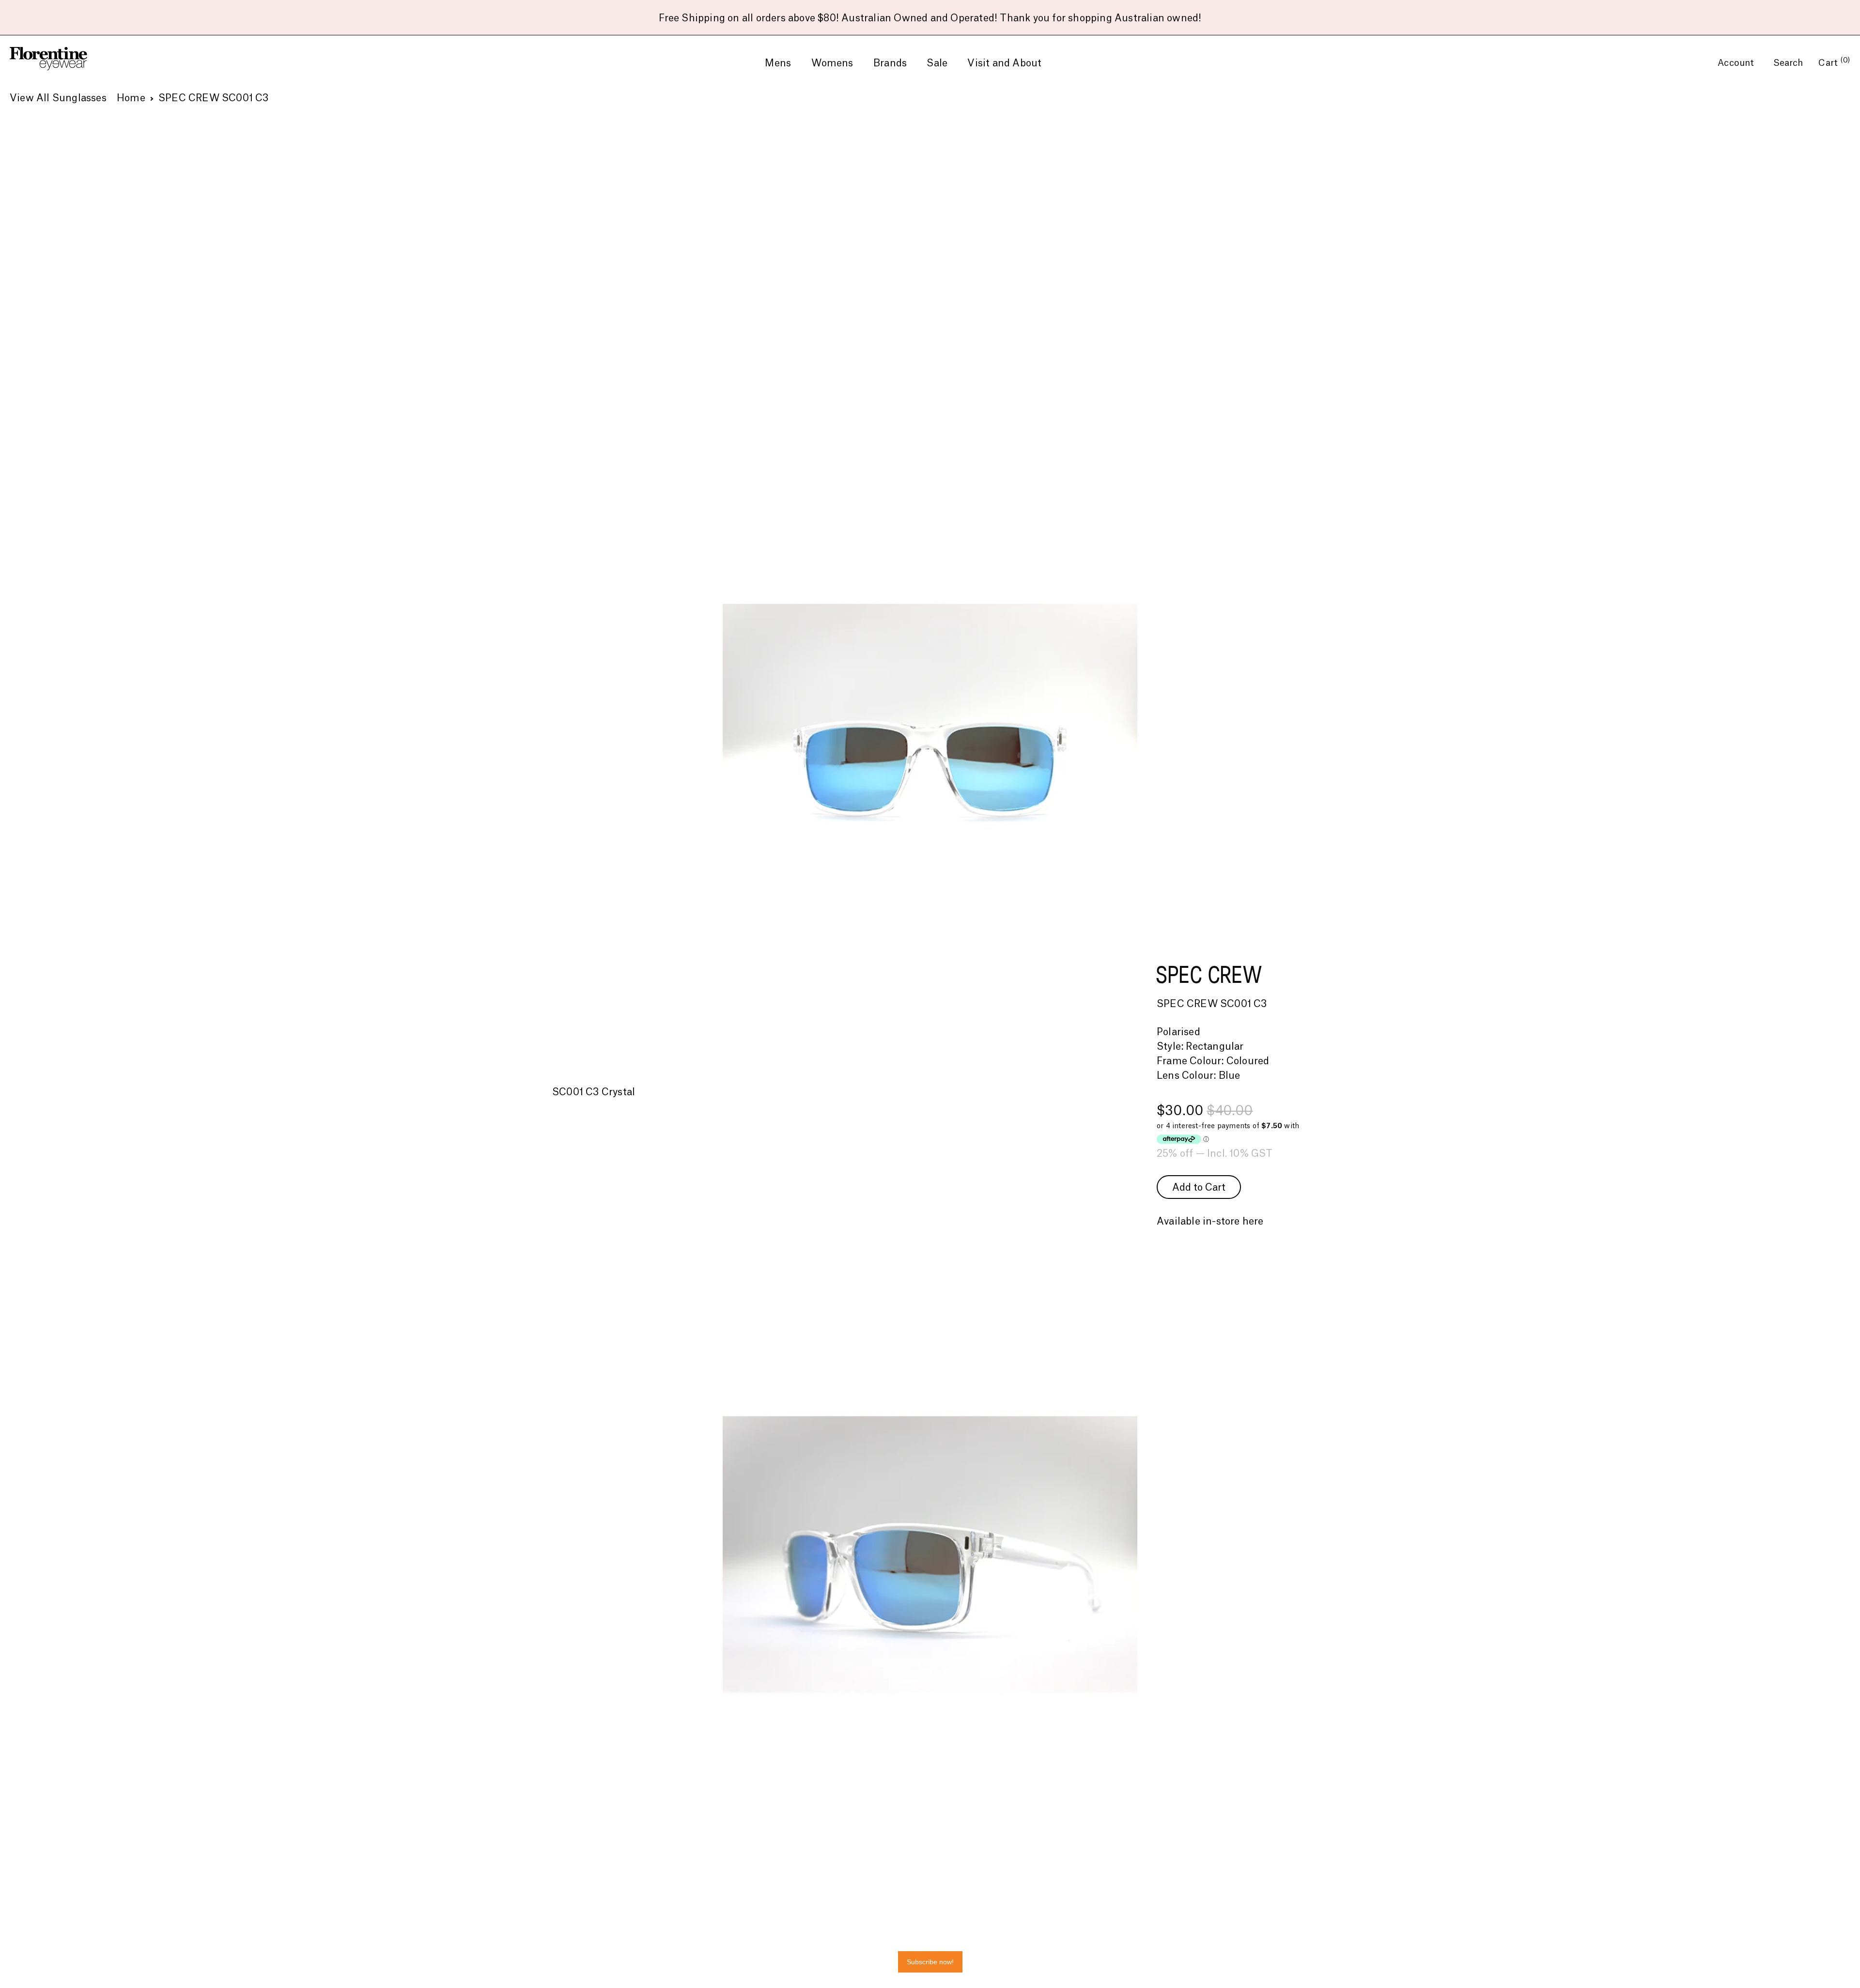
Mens (778, 63)
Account (1737, 63)
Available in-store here (1210, 1222)
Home (131, 98)
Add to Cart (1199, 1188)
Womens (832, 63)
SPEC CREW (1209, 974)
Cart (1834, 63)
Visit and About (1004, 63)
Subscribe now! (930, 1962)
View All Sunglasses (58, 98)
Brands (890, 63)
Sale (937, 63)
